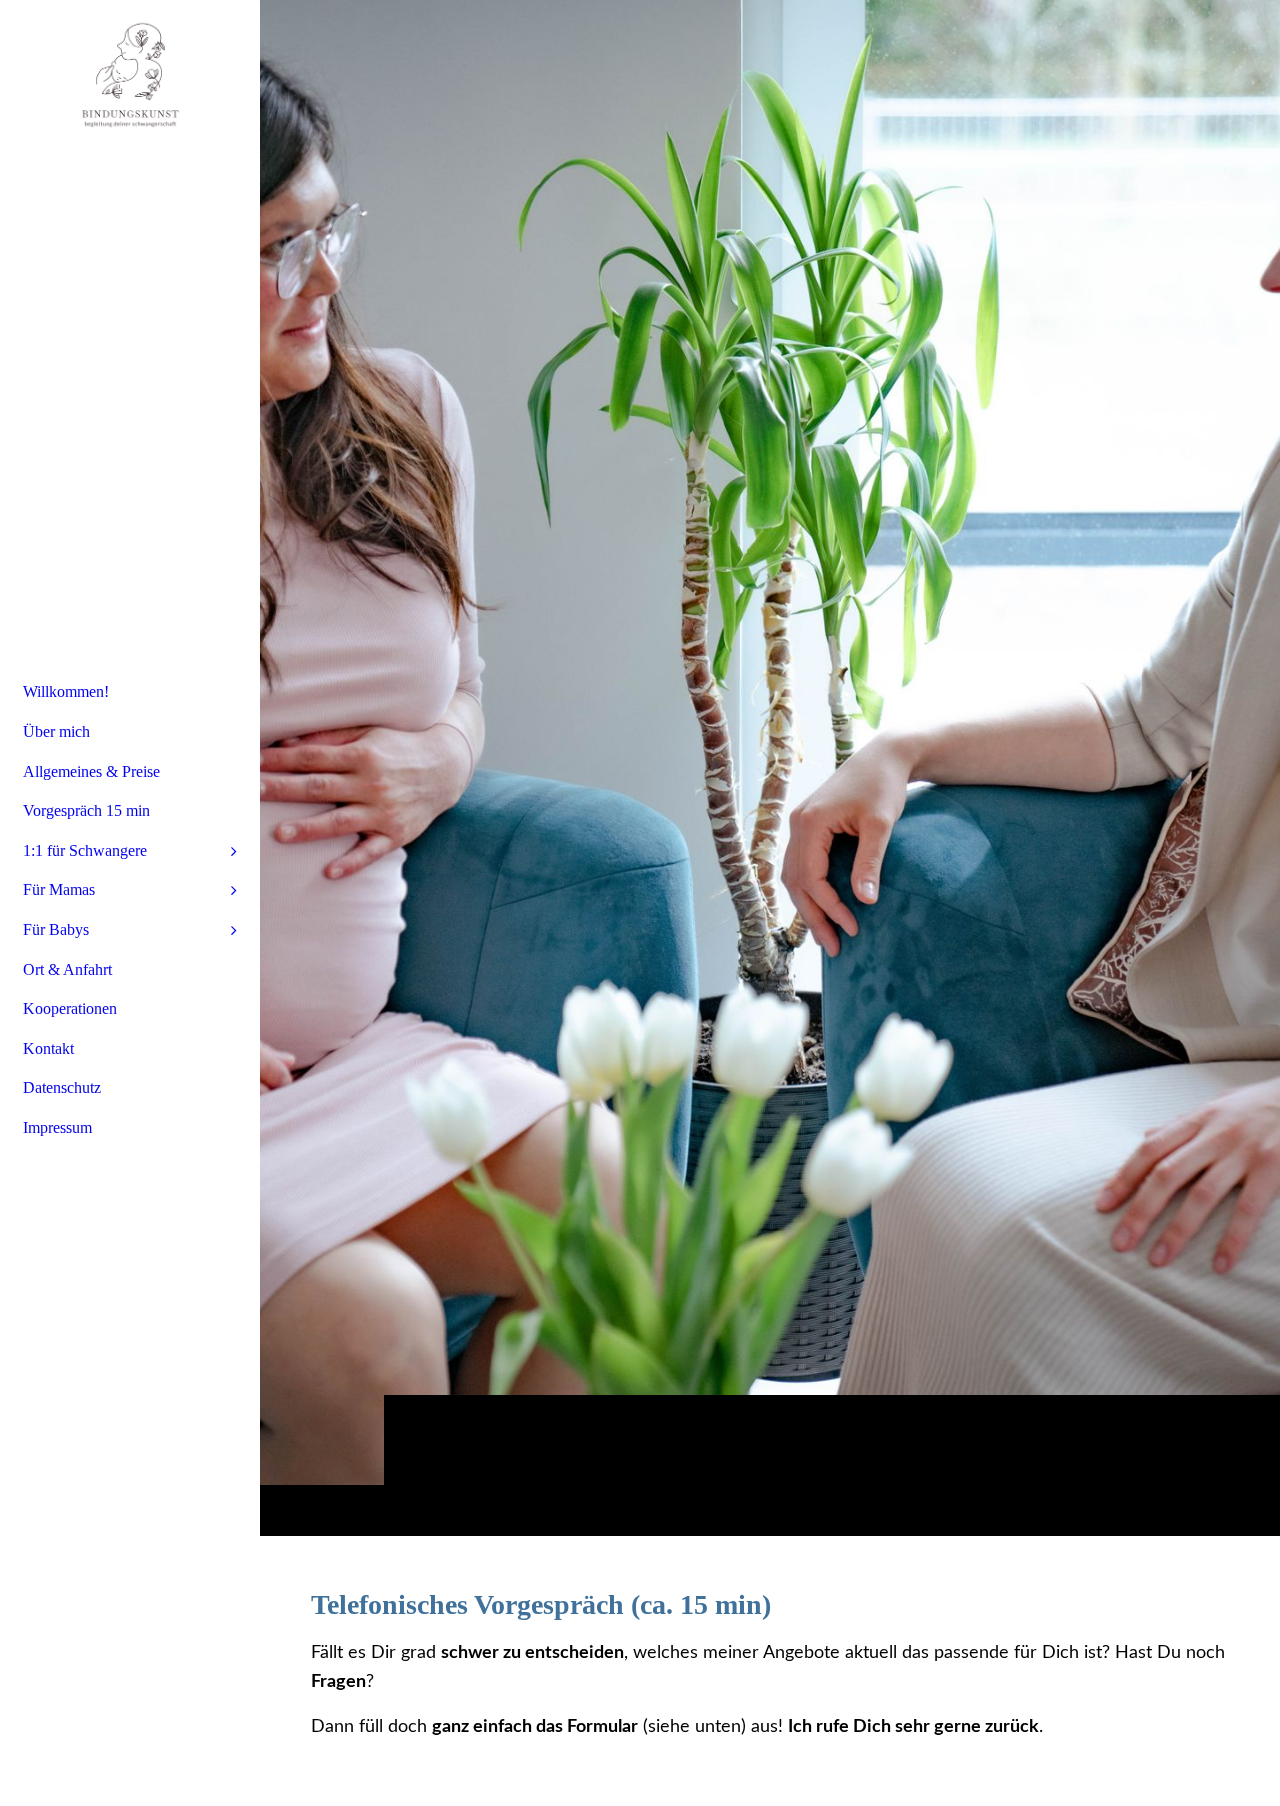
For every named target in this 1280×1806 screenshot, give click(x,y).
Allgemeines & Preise (91, 771)
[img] (770, 767)
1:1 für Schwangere (85, 850)
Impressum (57, 1127)
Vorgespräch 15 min (86, 810)
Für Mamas (59, 889)
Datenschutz (62, 1087)
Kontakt (48, 1048)
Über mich (56, 731)
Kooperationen (70, 1008)
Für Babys (56, 929)
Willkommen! (66, 691)
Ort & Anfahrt (67, 969)
